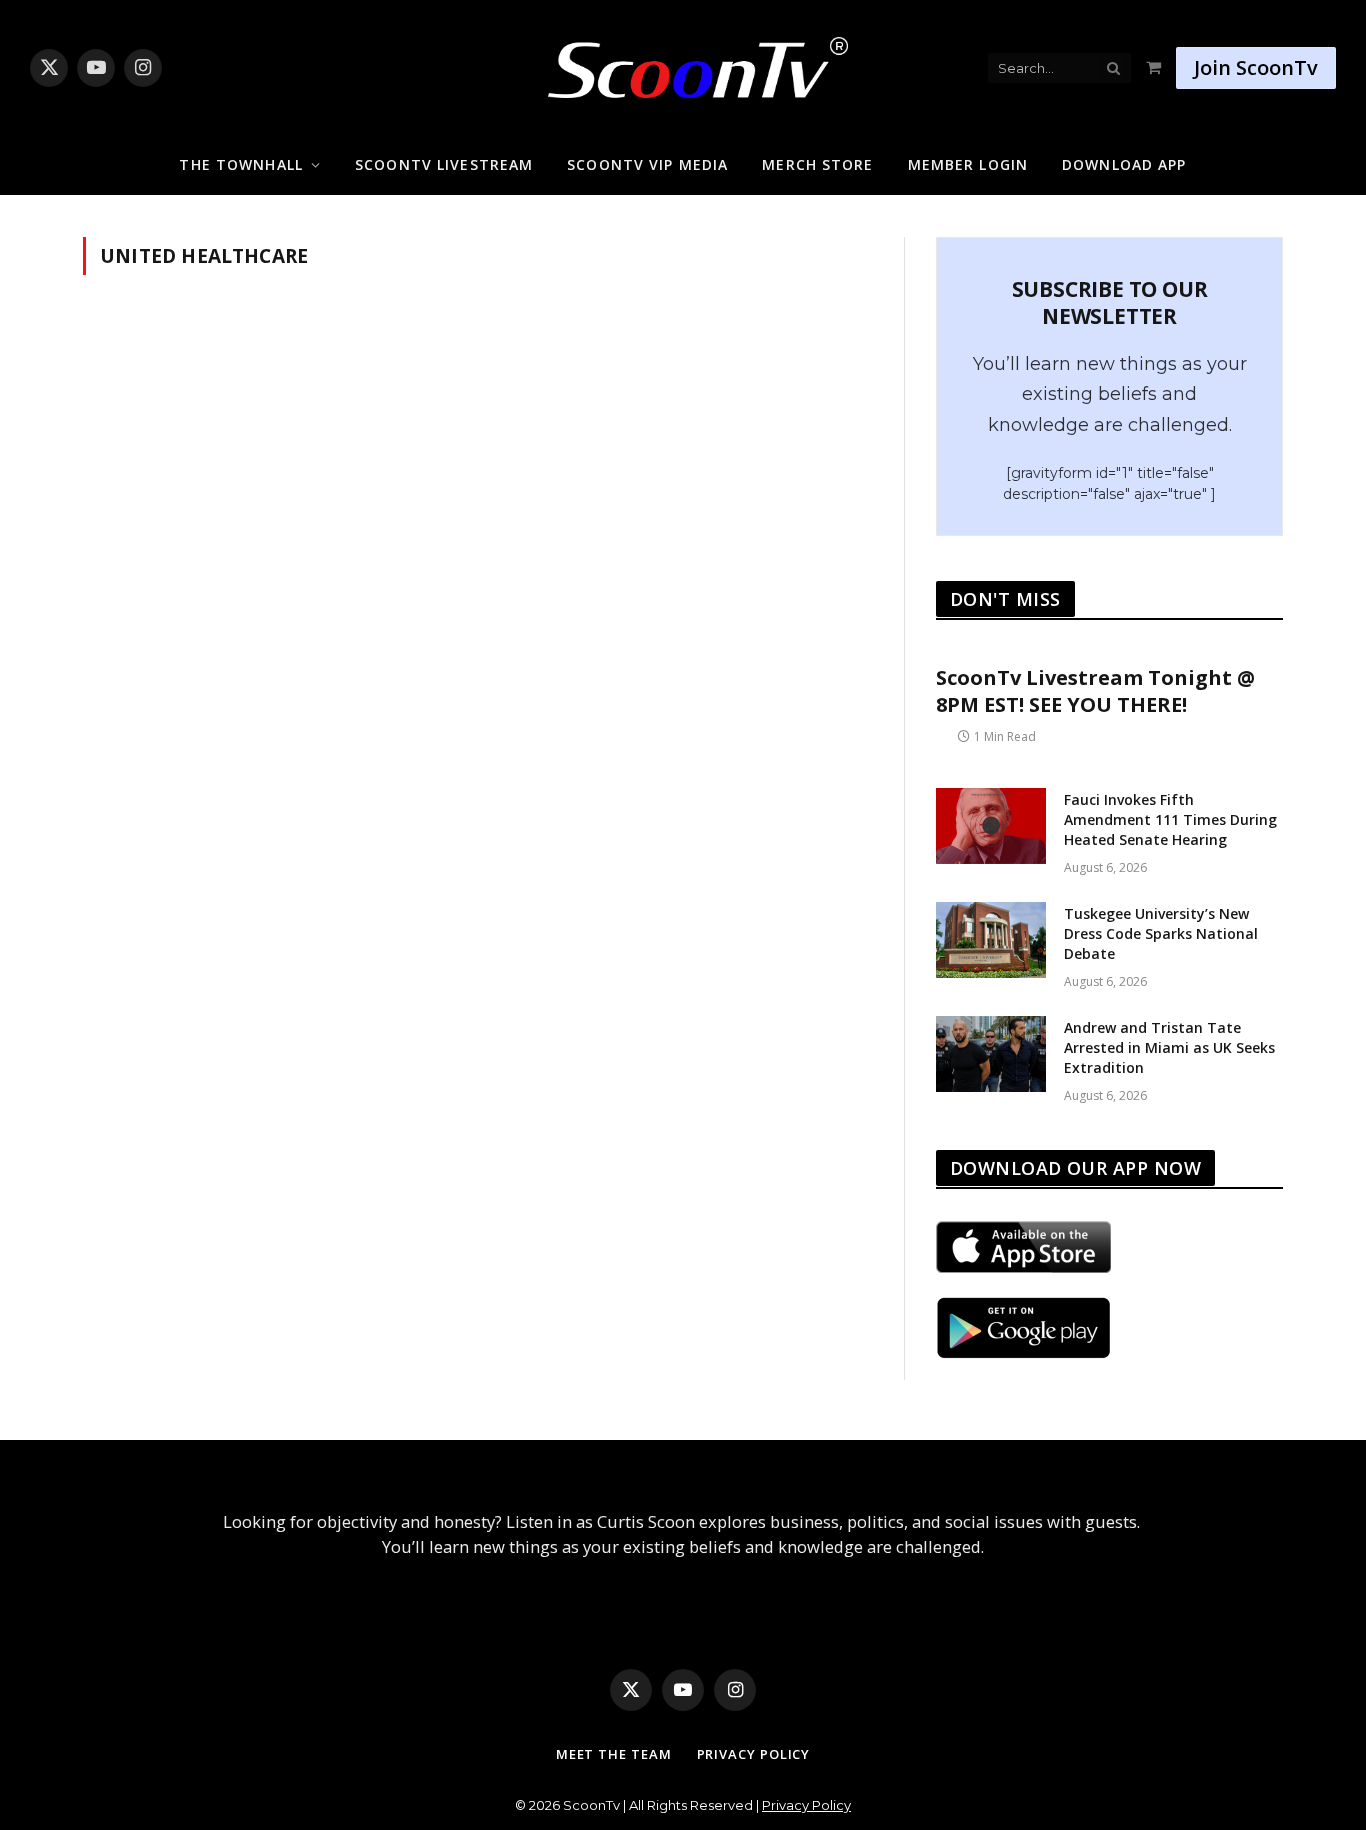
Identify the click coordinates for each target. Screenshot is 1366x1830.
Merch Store (817, 164)
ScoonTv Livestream (444, 164)
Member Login (968, 164)
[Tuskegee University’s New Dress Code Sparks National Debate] (991, 940)
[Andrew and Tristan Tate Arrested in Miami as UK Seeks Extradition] (991, 1054)
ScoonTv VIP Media (647, 164)
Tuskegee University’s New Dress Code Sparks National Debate (1161, 933)
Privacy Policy (754, 1754)
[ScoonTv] (683, 62)
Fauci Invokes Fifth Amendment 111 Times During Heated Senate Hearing (1170, 819)
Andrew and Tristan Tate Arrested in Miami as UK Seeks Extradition (1169, 1047)
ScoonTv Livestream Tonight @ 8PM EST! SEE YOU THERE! (1095, 691)
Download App (1124, 164)
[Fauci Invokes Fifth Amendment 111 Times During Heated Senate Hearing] (991, 826)
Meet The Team (614, 1754)
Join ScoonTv (1256, 67)
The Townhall (240, 164)
